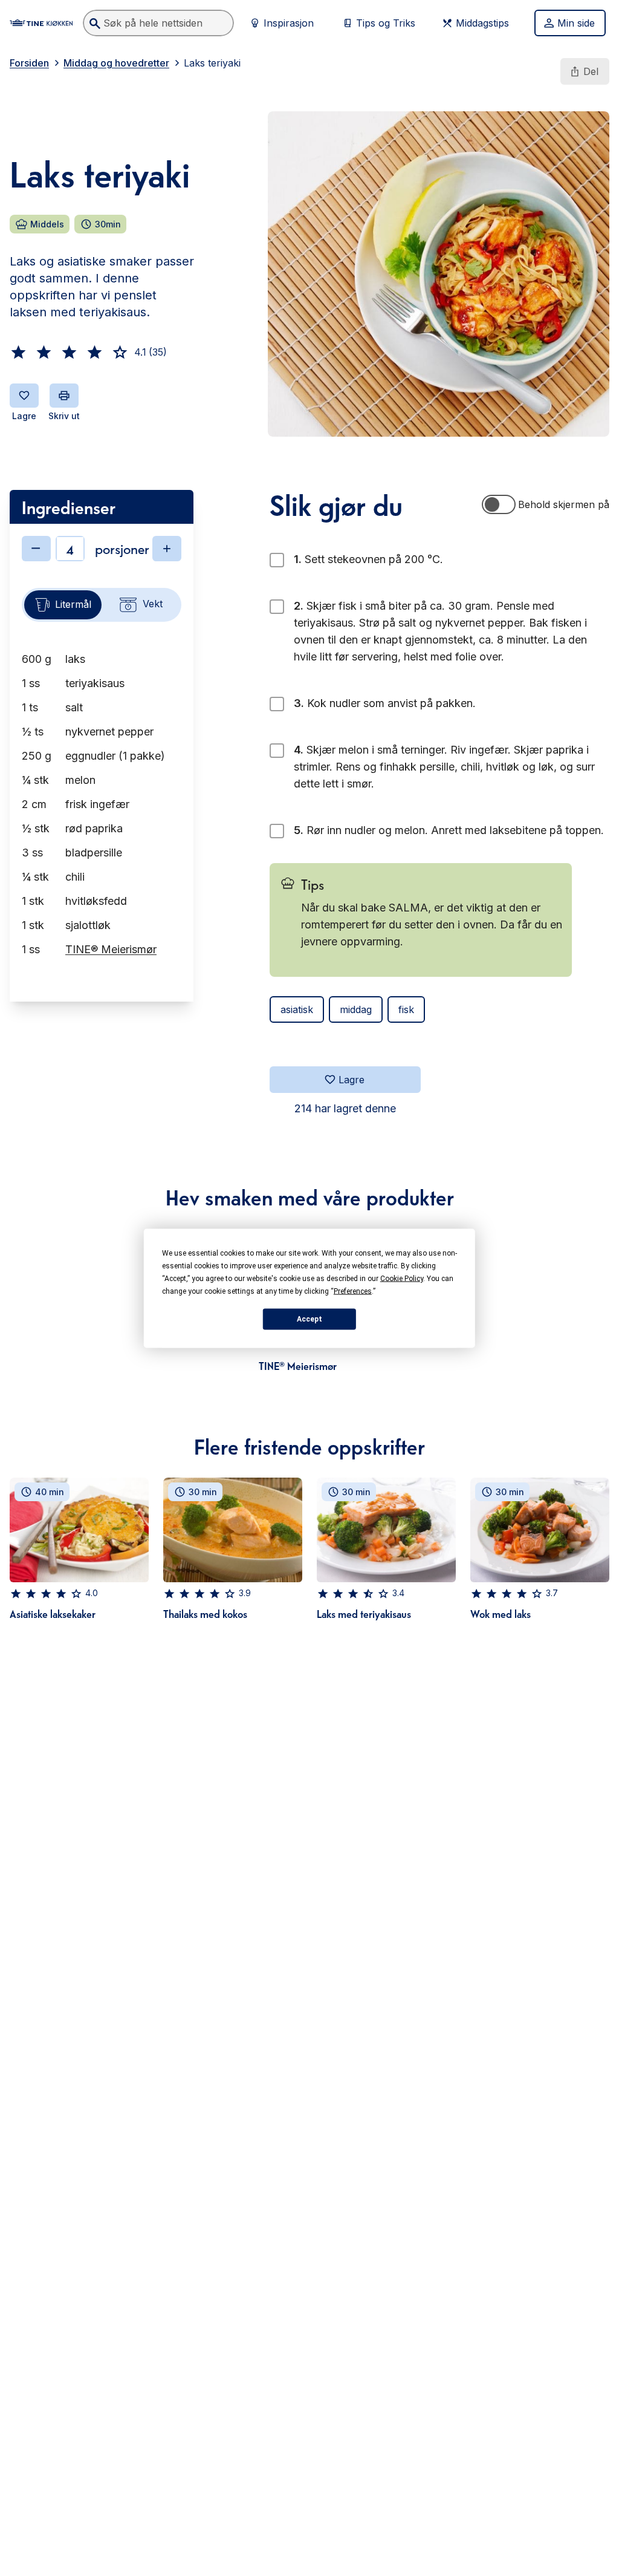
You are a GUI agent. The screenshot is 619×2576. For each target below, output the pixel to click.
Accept (309, 1319)
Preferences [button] (353, 1291)
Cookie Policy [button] (402, 1278)
